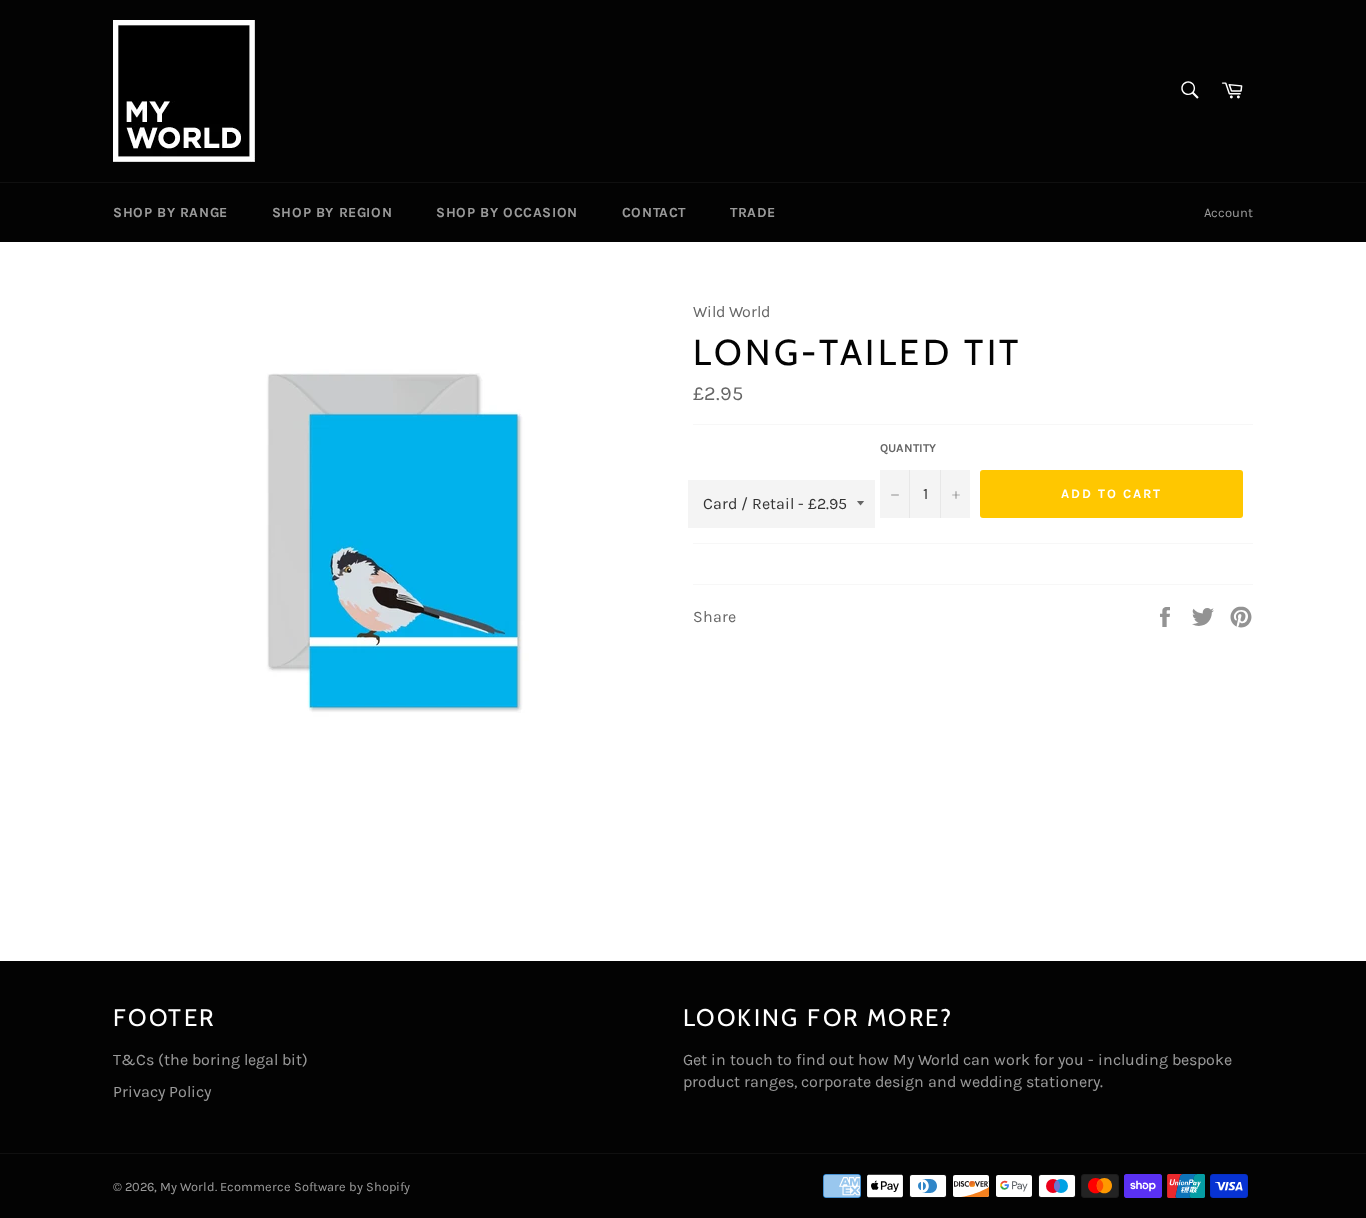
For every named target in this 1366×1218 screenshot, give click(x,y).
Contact (654, 212)
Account (1228, 212)
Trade (753, 212)
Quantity (908, 448)
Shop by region (332, 212)
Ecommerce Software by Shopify (315, 1186)
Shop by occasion (507, 212)
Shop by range (170, 212)
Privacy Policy (162, 1091)
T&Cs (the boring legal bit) (210, 1059)
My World (187, 1186)
